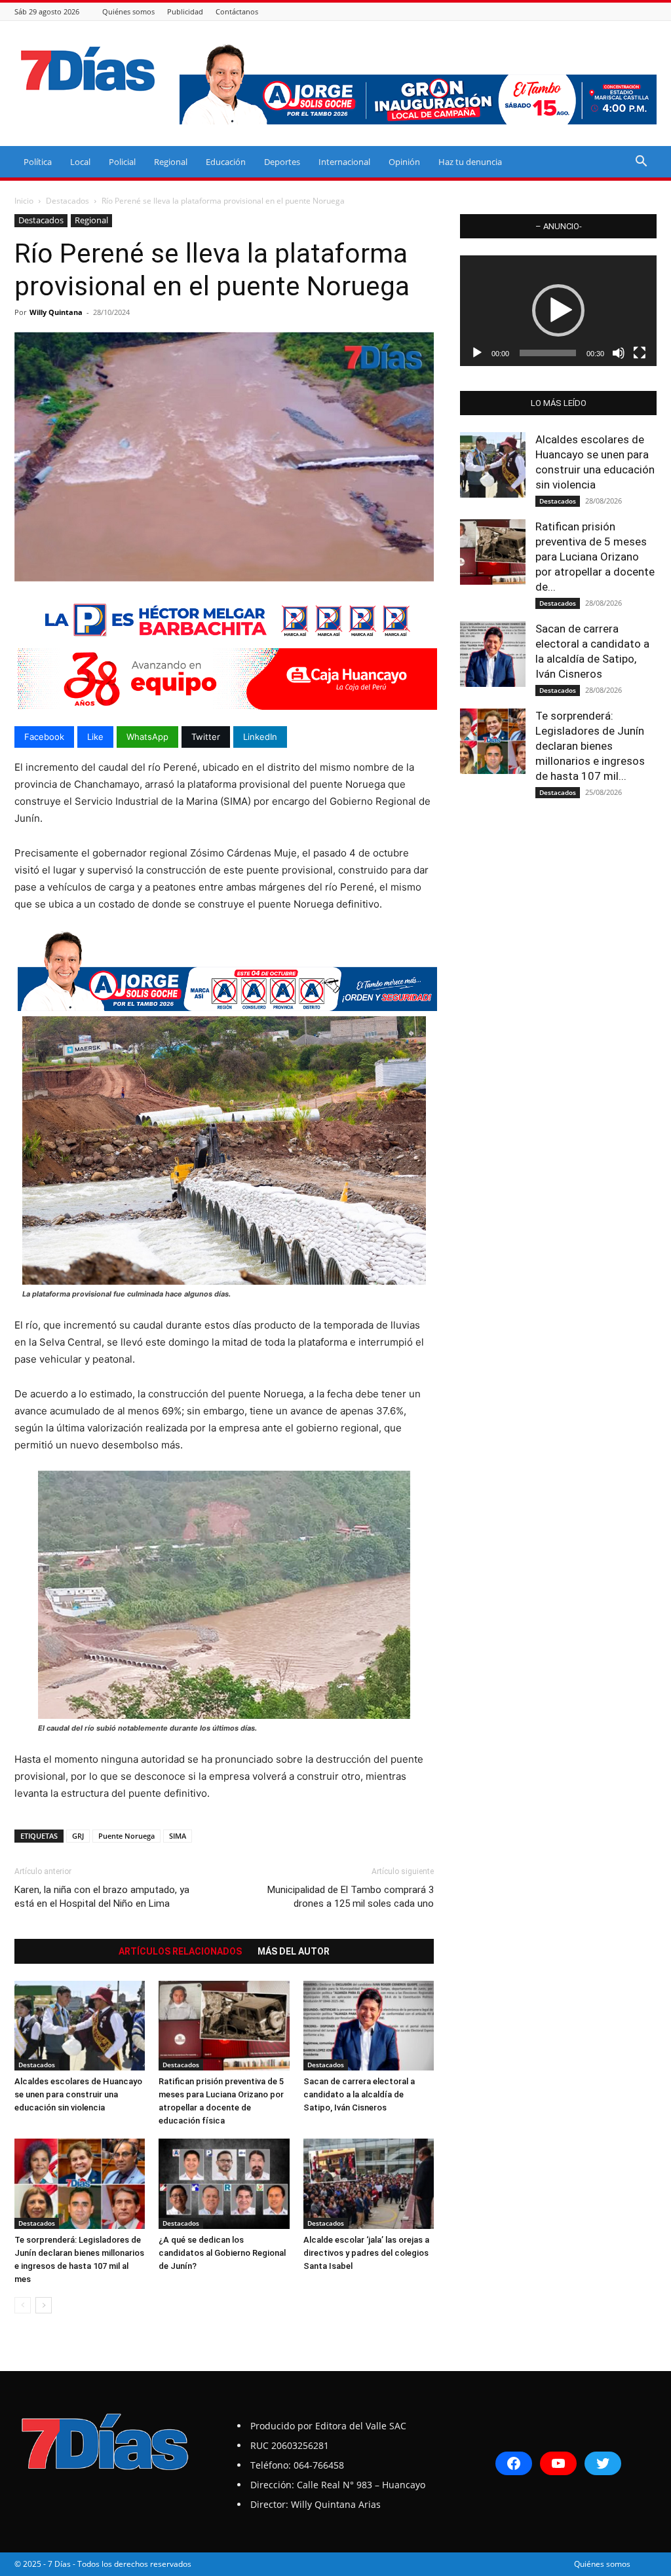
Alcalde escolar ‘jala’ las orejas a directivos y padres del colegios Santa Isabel (366, 2253)
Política (38, 162)
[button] (641, 163)
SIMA (178, 1836)
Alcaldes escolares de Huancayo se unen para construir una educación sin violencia (78, 2094)
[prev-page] (23, 2305)
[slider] (548, 353)
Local (80, 162)
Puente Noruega (126, 1836)
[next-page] (44, 2305)
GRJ (78, 1836)
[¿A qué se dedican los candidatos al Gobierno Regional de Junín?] (224, 2183)
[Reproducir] (477, 353)
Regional (171, 162)
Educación (226, 162)
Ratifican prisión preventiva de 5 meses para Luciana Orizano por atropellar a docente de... (595, 557)
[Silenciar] (619, 353)
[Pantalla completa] (640, 353)
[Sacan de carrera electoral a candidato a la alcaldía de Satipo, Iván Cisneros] (369, 2026)
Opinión (404, 162)
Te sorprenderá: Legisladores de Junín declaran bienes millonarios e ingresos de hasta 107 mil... (590, 746)
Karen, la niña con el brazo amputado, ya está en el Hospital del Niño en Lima (102, 1897)
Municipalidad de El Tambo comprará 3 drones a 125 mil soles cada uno (351, 1897)
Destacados (67, 201)
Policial (122, 162)
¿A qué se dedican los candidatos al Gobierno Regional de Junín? (222, 2253)
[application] (558, 311)
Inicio (24, 201)
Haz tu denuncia (470, 162)
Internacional (344, 162)
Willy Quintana (56, 312)
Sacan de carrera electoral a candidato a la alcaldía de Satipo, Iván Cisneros (359, 2094)
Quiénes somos (128, 11)
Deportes (282, 162)
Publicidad (185, 11)
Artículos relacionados (180, 1951)
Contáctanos (237, 11)
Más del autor (294, 1951)
